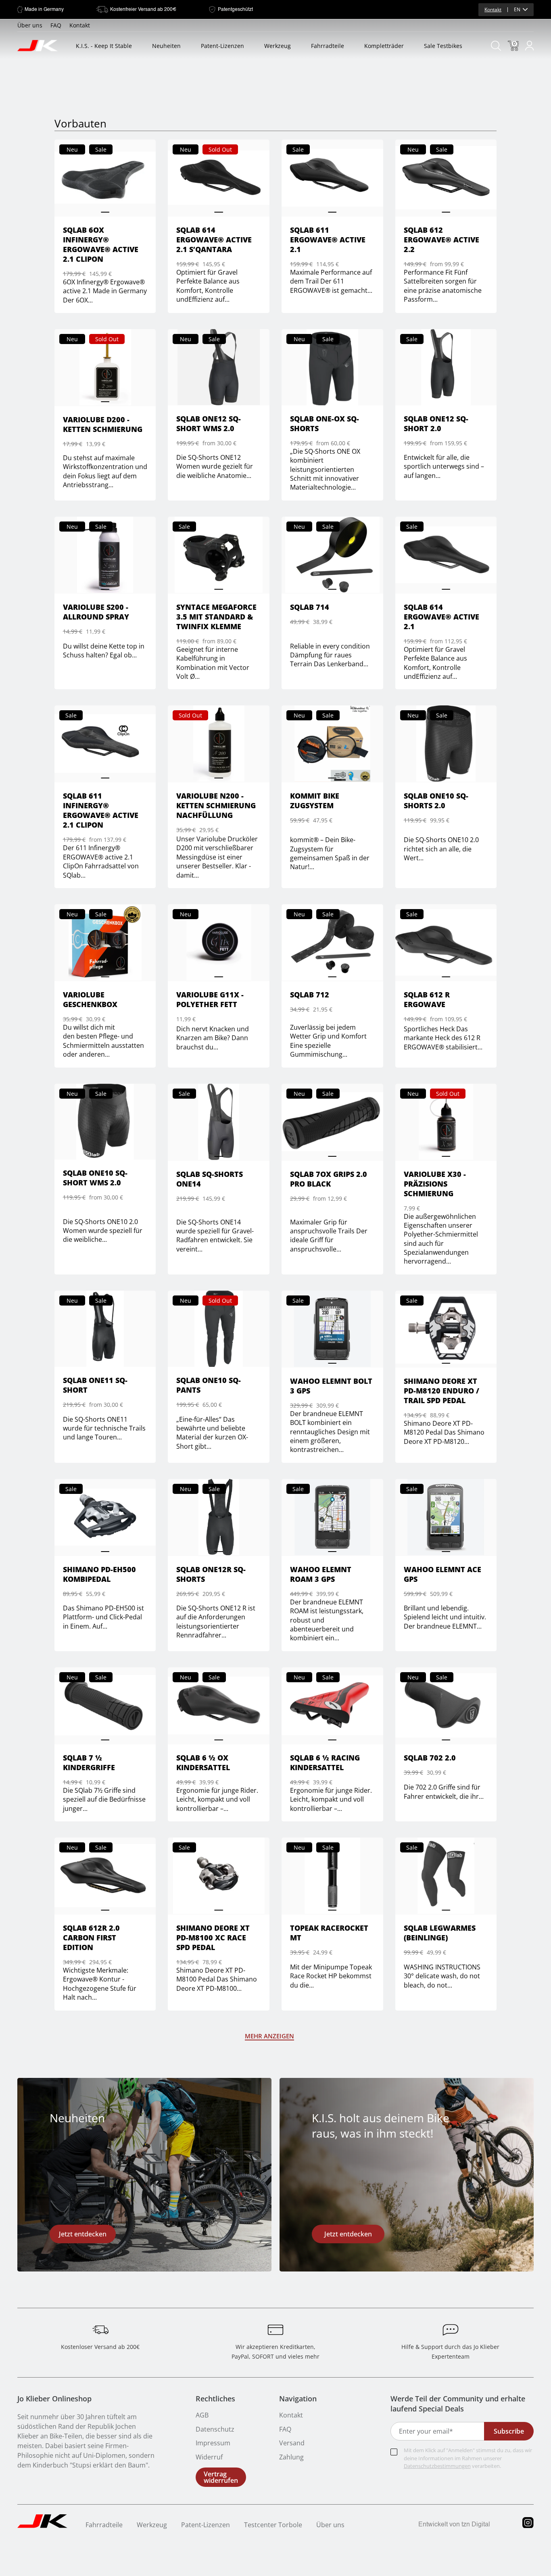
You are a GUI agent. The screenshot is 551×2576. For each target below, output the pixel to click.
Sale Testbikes (443, 46)
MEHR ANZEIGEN (269, 2036)
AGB (202, 2415)
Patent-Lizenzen (222, 46)
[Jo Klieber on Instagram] (528, 2526)
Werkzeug (278, 46)
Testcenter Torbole (273, 2525)
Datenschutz (215, 2429)
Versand (292, 2443)
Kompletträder (384, 46)
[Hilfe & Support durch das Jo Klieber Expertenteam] (451, 2330)
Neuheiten (166, 46)
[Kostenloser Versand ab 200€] (100, 2330)
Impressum (213, 2443)
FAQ (56, 25)
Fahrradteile (328, 46)
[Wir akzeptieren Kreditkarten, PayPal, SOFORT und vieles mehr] (275, 2330)
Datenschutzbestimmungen (437, 2466)
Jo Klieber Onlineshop (54, 2399)
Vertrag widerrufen (221, 2477)
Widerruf (209, 2457)
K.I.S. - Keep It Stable (104, 46)
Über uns (30, 25)
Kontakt (493, 9)
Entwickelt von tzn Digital (454, 2525)
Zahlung (291, 2457)
